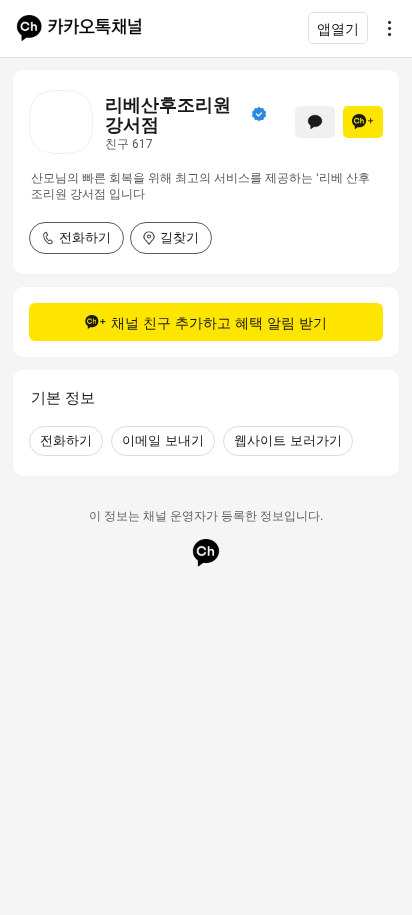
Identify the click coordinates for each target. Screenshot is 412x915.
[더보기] (384, 28)
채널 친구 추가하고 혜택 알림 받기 (219, 322)
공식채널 (259, 114)
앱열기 (338, 28)
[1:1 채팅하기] (315, 122)
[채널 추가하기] (363, 122)
